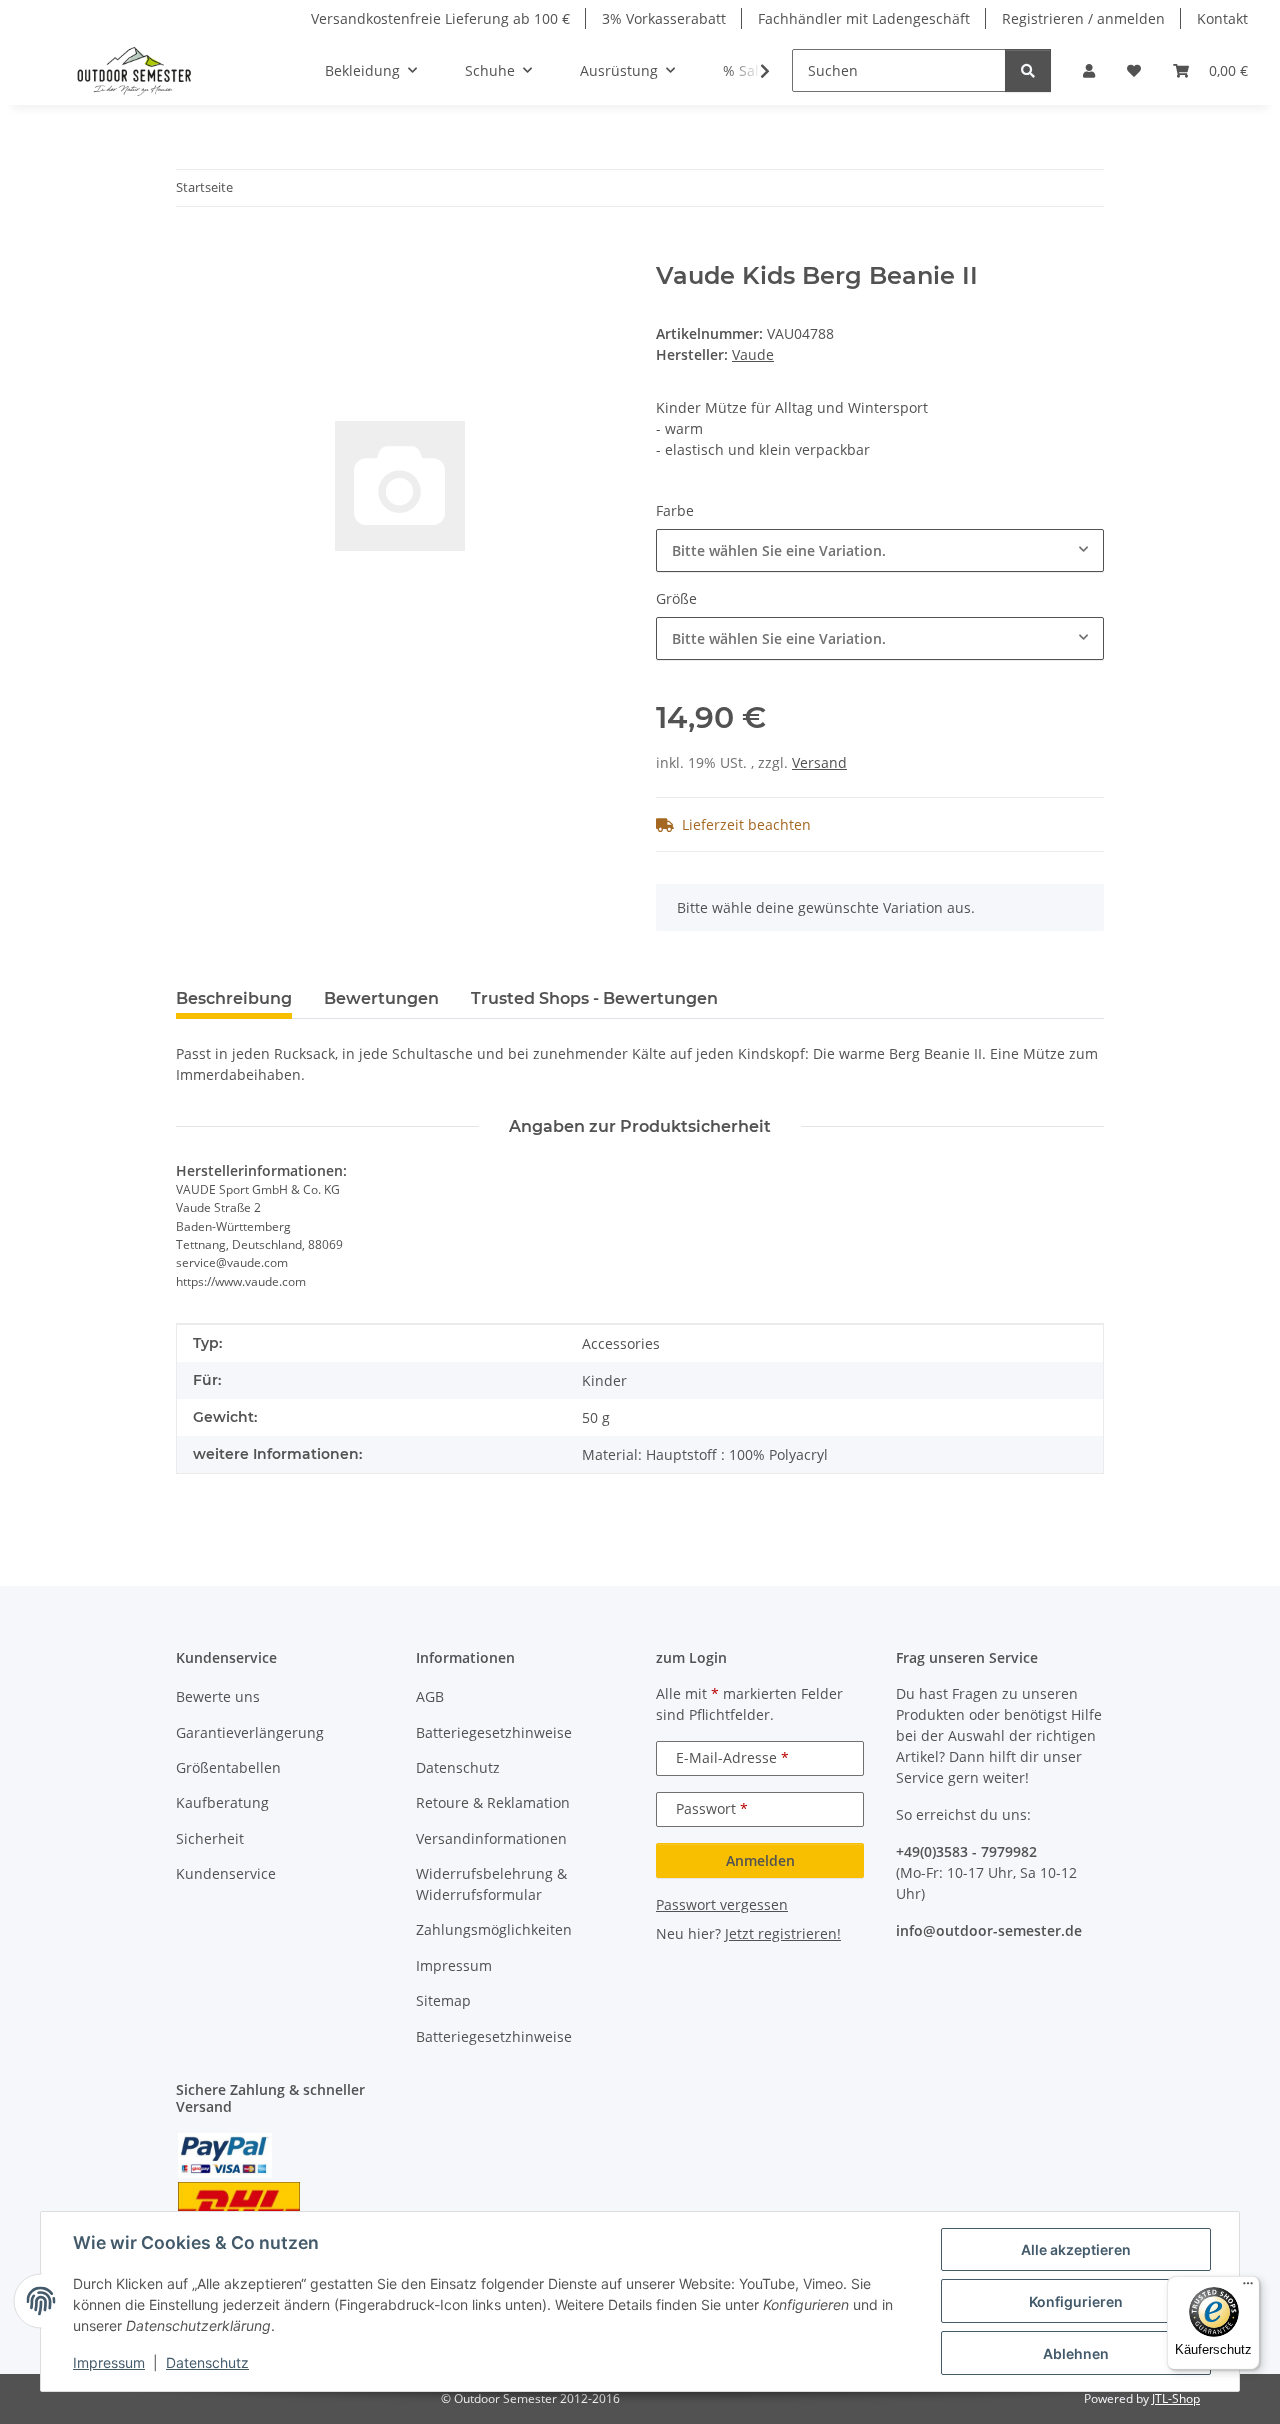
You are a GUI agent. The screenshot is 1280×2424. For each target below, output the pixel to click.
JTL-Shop (1176, 2398)
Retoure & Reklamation (493, 1802)
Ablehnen (1076, 2353)
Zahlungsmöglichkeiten (494, 1929)
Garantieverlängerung (250, 1732)
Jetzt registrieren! (783, 1933)
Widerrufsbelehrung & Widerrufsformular (491, 1884)
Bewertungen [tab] (381, 998)
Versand (819, 762)
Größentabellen (228, 1767)
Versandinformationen (491, 1838)
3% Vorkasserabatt (664, 18)
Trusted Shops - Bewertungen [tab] (594, 998)
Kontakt (1222, 18)
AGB (430, 1696)
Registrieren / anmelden (1083, 18)
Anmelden (760, 1860)
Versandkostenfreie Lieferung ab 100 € (440, 18)
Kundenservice (226, 1873)
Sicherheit (210, 1838)
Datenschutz (207, 2362)
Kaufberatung (222, 1802)
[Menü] (1248, 2288)
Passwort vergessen (722, 1904)
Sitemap (443, 2000)
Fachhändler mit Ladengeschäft (864, 18)
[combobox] (880, 550)
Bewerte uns (218, 1696)
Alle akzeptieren (1076, 2249)
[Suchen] (1028, 70)
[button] (1089, 70)
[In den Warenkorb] (192, 251)
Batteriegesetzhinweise (494, 1732)
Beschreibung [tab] (234, 998)
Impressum (109, 2362)
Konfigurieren (1076, 2301)
